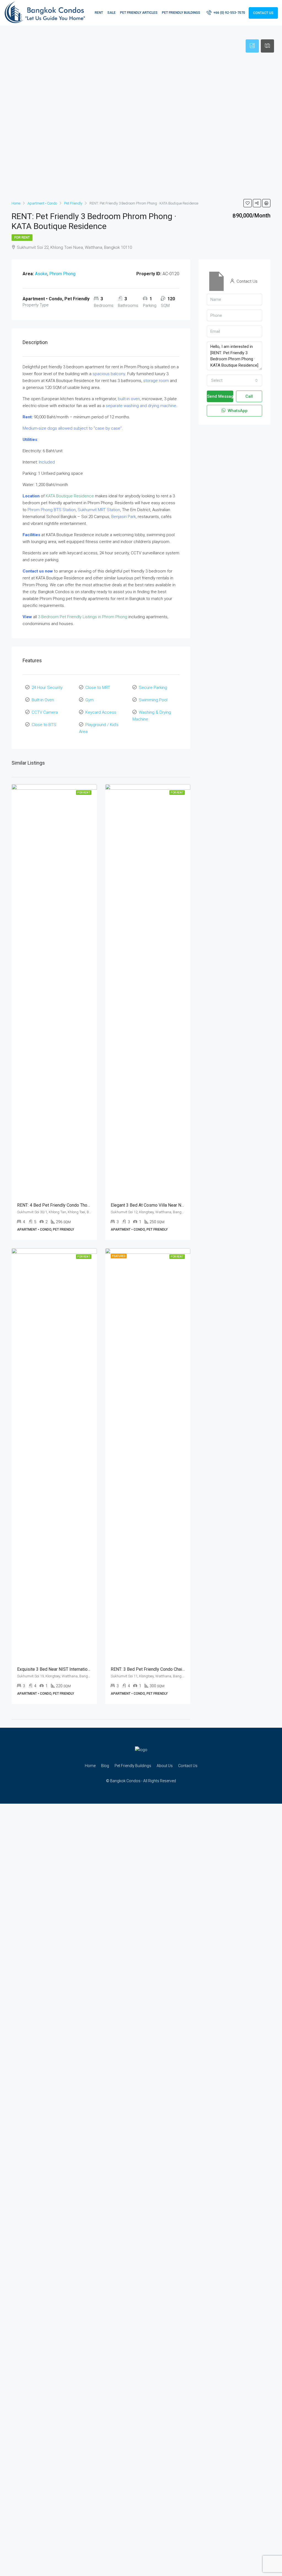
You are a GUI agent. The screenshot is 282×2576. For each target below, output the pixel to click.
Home (90, 1766)
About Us (165, 1766)
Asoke (41, 274)
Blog (105, 1766)
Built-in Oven (43, 700)
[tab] (252, 46)
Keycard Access (101, 712)
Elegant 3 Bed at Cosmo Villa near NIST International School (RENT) (176, 1205)
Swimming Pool (153, 700)
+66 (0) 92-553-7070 (229, 13)
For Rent (22, 238)
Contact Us (263, 13)
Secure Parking (153, 688)
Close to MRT (98, 688)
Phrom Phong (62, 274)
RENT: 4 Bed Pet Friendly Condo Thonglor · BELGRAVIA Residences (82, 1205)
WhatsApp (237, 411)
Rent (99, 13)
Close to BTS (44, 725)
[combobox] (234, 380)
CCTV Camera (45, 712)
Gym (90, 700)
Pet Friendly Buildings (181, 13)
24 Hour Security (47, 688)
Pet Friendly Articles (139, 13)
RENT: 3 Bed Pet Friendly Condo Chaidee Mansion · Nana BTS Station (177, 1669)
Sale (112, 13)
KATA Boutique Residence (70, 496)
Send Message (220, 396)
